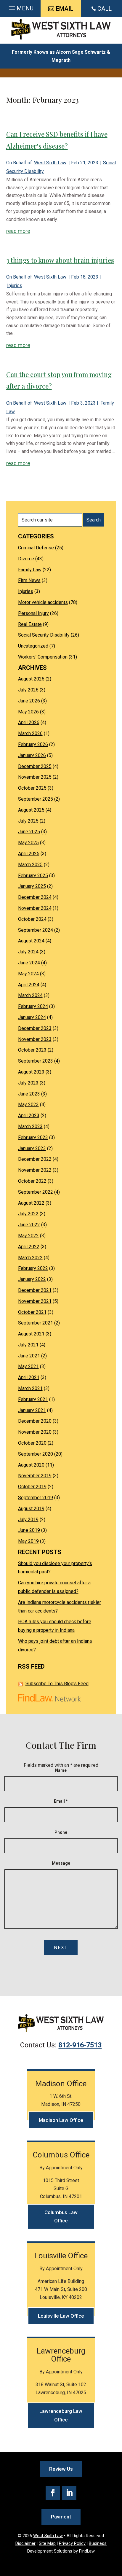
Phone (61, 1832)
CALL (105, 9)
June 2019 (29, 1530)
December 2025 (35, 766)
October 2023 (32, 1050)
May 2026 (28, 712)
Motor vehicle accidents (43, 602)
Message (61, 1863)
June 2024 (29, 963)
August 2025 (31, 810)
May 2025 (28, 843)
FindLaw (87, 2551)
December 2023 (35, 1028)
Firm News (29, 580)
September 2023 (36, 1061)
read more (18, 231)
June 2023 (29, 1094)
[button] (20, 8)
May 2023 (28, 1105)
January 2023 (32, 1148)
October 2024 (32, 919)
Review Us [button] (61, 2469)
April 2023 (29, 1116)
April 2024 (29, 985)
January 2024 (32, 1017)
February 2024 (33, 1006)
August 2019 (31, 1509)
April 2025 (29, 854)
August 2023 (31, 1072)
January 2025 (32, 886)
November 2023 (35, 1039)
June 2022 (29, 1225)
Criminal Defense (36, 548)
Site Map (47, 2544)
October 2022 (32, 1181)
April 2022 (29, 1247)
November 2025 (35, 777)
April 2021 (29, 1377)
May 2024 (28, 974)
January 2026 (32, 755)
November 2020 (35, 1432)
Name (61, 1770)
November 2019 (35, 1476)
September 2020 (36, 1454)
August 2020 (31, 1465)
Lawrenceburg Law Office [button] (61, 2415)
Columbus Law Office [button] (61, 2217)
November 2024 (35, 908)
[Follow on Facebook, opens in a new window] (53, 2493)
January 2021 (32, 1410)
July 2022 (28, 1214)
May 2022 (28, 1236)
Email (61, 1801)
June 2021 (29, 1356)
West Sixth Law (50, 163)
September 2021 (36, 1323)
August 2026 (31, 679)
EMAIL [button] (65, 9)
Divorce (26, 559)
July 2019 (28, 1520)
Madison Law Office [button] (61, 2120)
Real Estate (30, 624)
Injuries (15, 286)
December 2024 (35, 897)
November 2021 (35, 1301)
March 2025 (30, 865)
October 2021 (32, 1312)
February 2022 (33, 1268)
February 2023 (33, 1137)
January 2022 (32, 1279)
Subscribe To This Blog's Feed (57, 1684)
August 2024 (31, 941)
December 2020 (35, 1421)
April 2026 (29, 722)
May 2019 (28, 1541)
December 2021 (35, 1290)
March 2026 (30, 733)
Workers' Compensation (43, 657)
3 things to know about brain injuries (60, 260)
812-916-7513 (80, 2045)
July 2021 (28, 1345)
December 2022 (35, 1159)
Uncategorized (33, 646)
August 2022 (31, 1203)
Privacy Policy (72, 2544)
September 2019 (36, 1498)
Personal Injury (33, 613)
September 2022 (36, 1192)
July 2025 (28, 821)
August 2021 (31, 1334)
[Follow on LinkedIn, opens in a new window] (69, 2493)
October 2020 (32, 1443)
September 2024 (36, 930)
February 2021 (33, 1399)
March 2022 (30, 1258)
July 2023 (28, 1083)
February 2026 (33, 744)
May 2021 (28, 1366)
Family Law (30, 570)
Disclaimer (25, 2544)
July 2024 (28, 952)
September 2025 (36, 799)
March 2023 (30, 1126)
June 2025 (29, 832)
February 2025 (33, 876)
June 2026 (29, 701)
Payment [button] (61, 2517)
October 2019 (32, 1487)
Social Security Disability (44, 635)
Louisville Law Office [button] (61, 2316)
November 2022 (35, 1170)
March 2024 (30, 995)
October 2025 (32, 788)
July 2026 (28, 690)
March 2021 (30, 1388)
